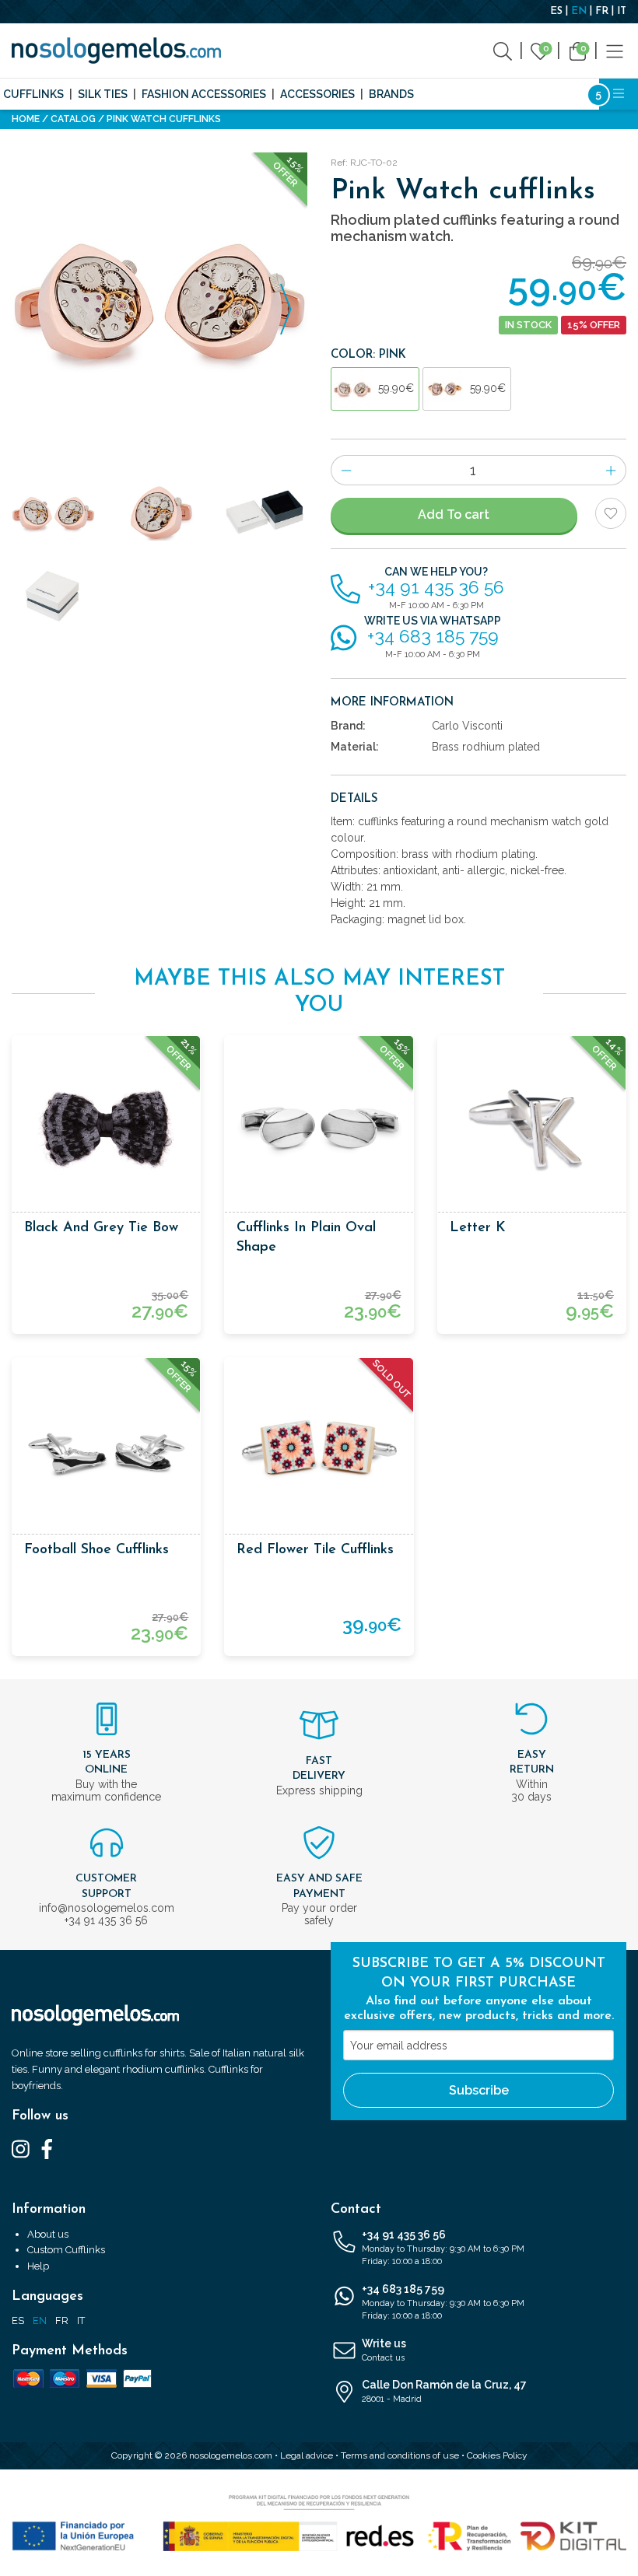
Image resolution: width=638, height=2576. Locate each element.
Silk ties (103, 94)
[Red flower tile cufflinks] (319, 1452)
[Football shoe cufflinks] (106, 1452)
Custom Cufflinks (66, 2250)
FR (602, 11)
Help (38, 2266)
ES (556, 11)
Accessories (317, 94)
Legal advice (307, 2455)
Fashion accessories (204, 94)
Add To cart (454, 514)
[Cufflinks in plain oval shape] (319, 1130)
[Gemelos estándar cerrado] (53, 596)
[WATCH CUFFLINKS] (159, 300)
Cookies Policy (497, 2455)
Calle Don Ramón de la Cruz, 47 (444, 2391)
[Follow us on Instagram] (21, 2148)
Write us (384, 2350)
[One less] (346, 470)
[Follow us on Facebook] (47, 2148)
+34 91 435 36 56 (443, 2248)
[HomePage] (116, 51)
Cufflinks (33, 94)
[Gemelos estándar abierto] (266, 513)
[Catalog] (615, 50)
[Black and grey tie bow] (106, 1130)
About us (48, 2234)
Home (26, 119)
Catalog (73, 119)
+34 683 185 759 (443, 2302)
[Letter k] (532, 1130)
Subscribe (479, 2090)
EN (579, 11)
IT (622, 11)
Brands (391, 94)
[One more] (611, 470)
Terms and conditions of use (400, 2455)
